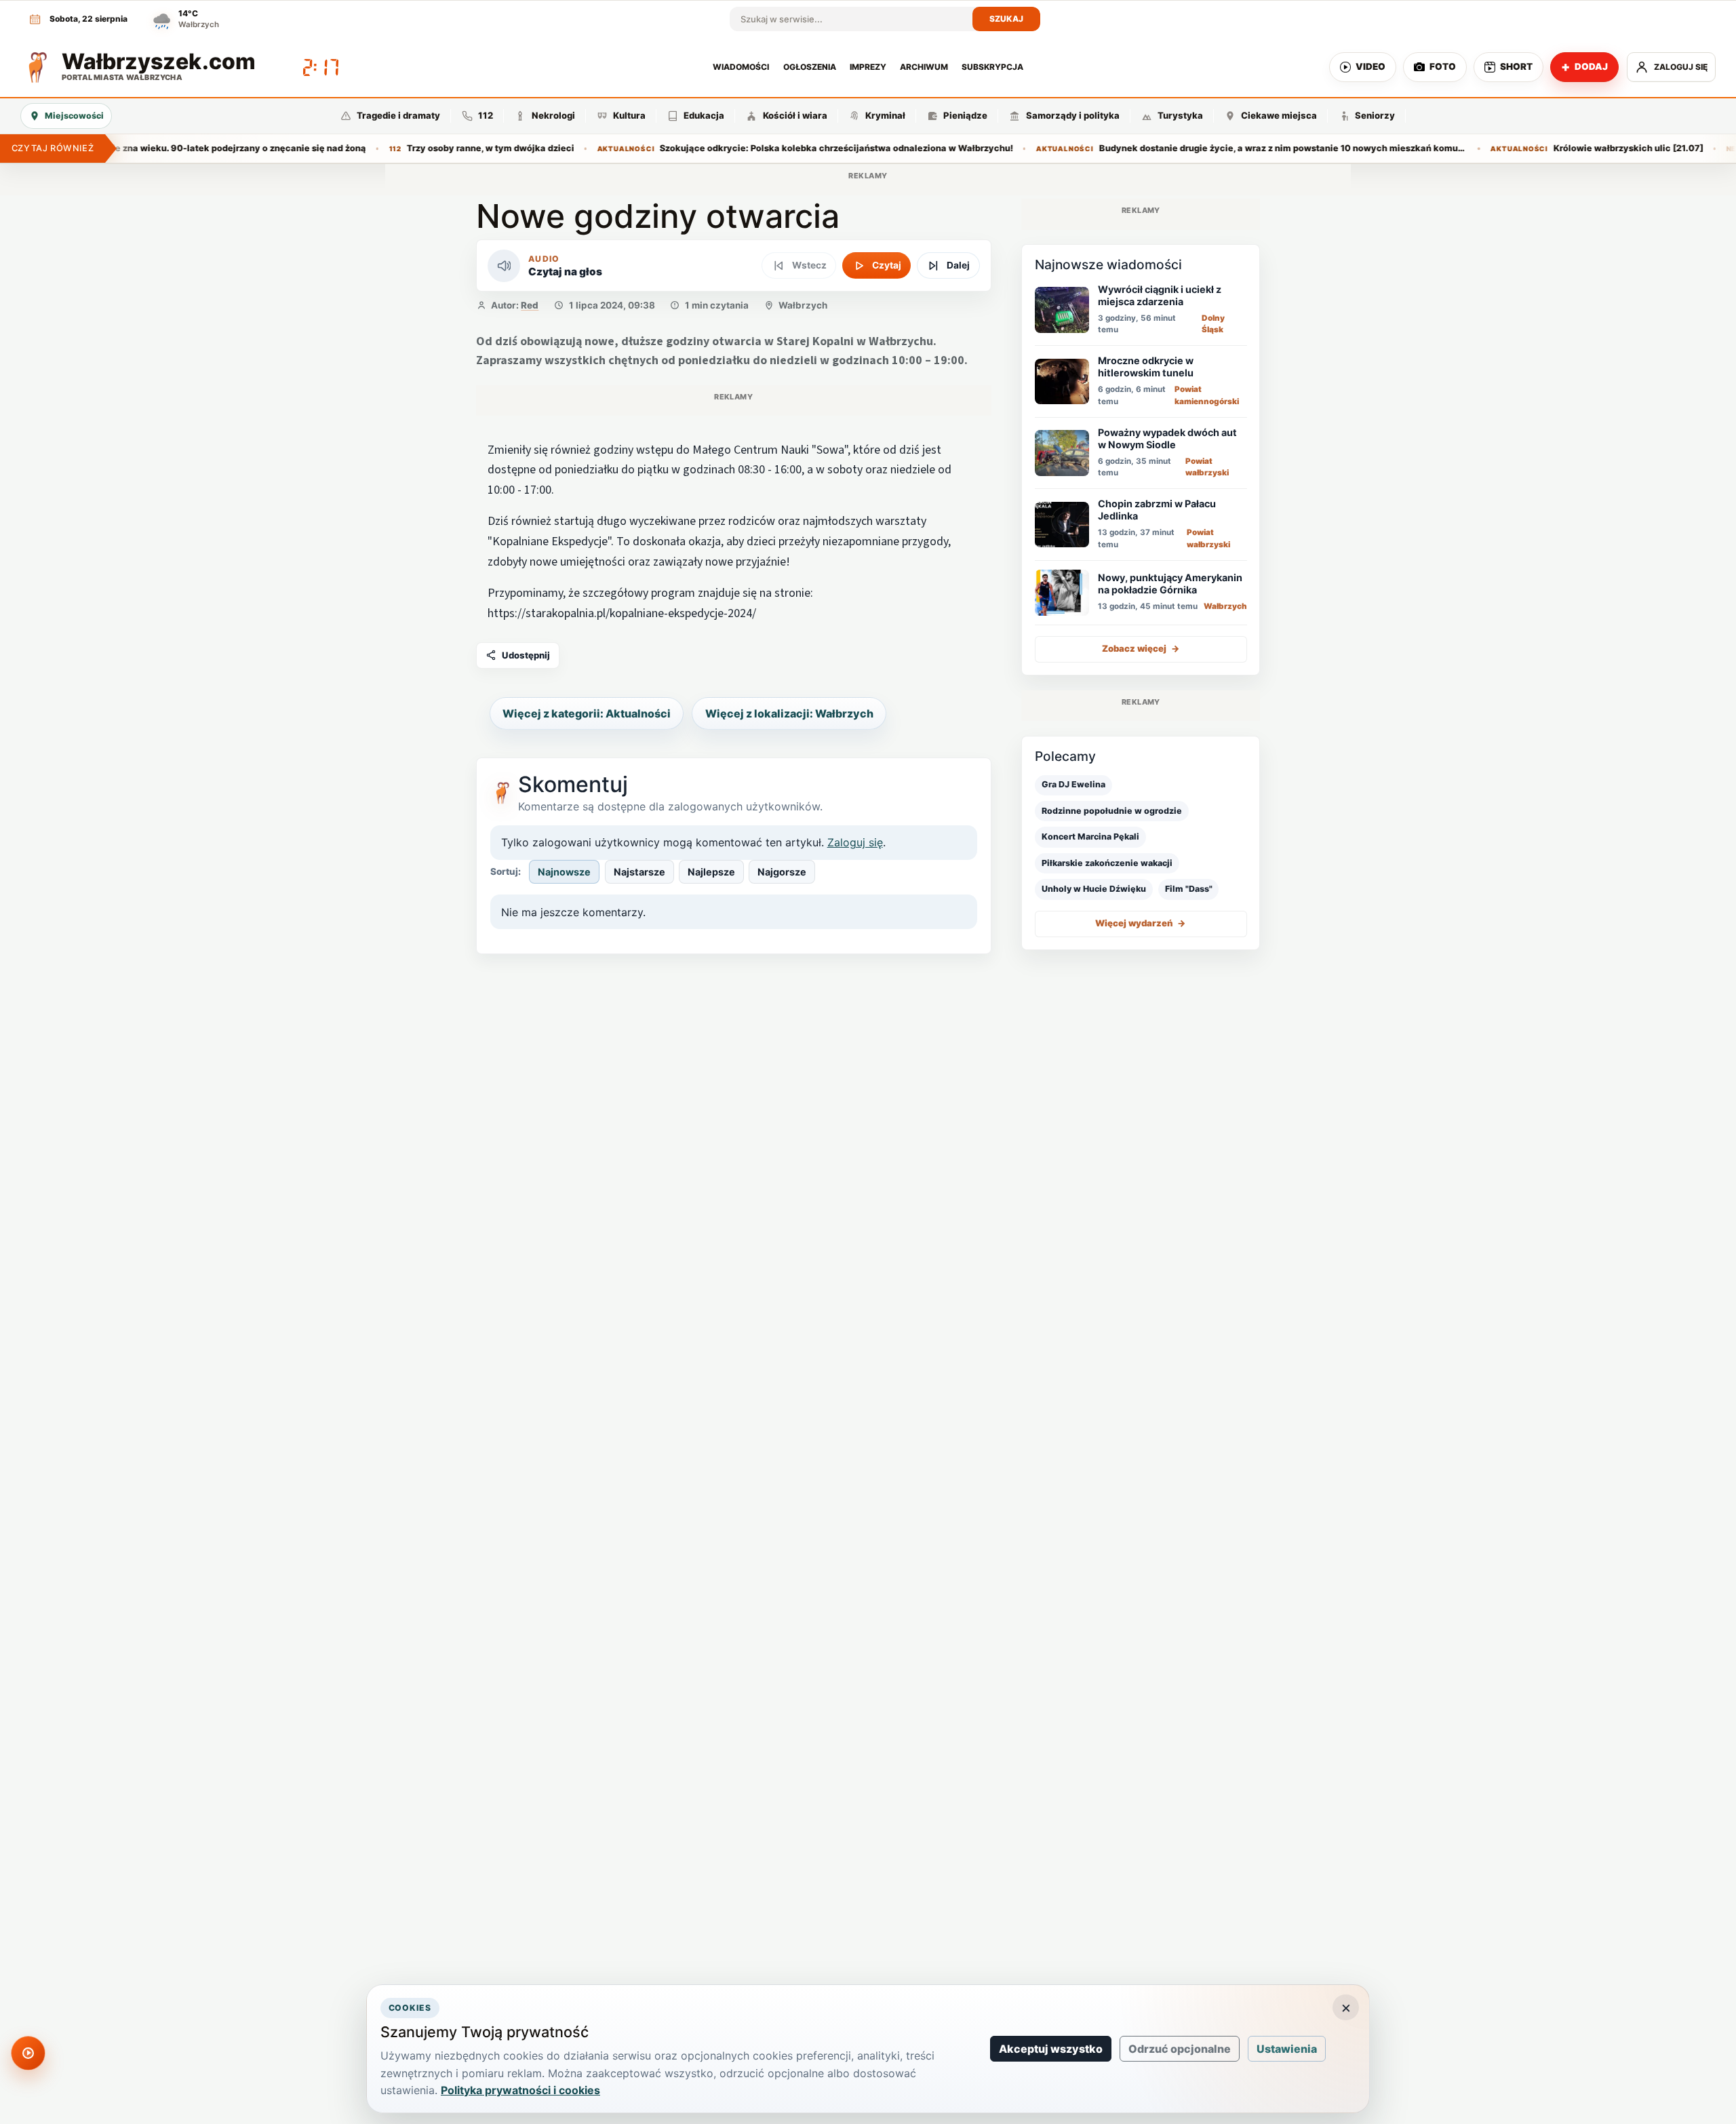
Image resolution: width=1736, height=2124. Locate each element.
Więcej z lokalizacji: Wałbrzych (789, 713)
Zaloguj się (855, 842)
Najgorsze (782, 872)
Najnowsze (564, 872)
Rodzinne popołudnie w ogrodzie (1112, 811)
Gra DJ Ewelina (1073, 785)
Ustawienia (1287, 2049)
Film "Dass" (1189, 889)
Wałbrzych (803, 305)
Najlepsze (711, 872)
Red (530, 305)
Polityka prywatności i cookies (520, 2090)
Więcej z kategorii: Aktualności (587, 713)
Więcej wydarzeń (1141, 924)
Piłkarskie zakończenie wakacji (1107, 863)
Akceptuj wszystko (1051, 2049)
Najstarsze (639, 872)
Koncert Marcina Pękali (1090, 837)
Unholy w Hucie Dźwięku (1094, 889)
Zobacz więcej (1141, 649)
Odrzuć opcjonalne (1180, 2049)
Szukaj (1007, 19)
